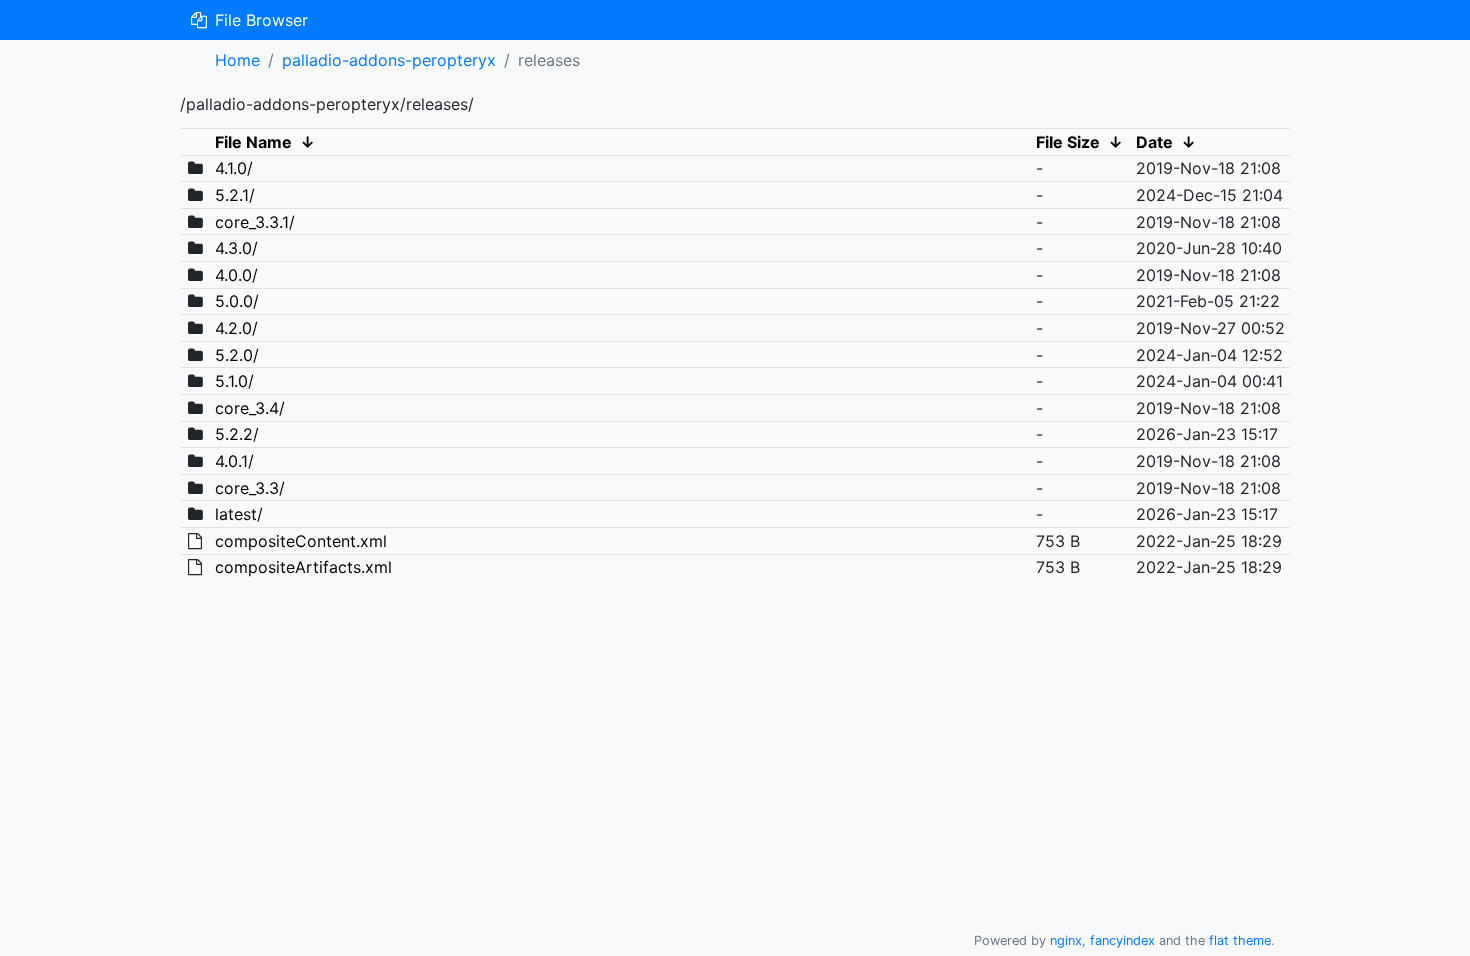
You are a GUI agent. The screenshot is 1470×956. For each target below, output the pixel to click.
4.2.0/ (236, 328)
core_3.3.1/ (255, 222)
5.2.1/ (235, 195)
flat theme (1240, 940)
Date (1154, 142)
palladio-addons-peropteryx (389, 60)
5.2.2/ (237, 434)
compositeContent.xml (301, 541)
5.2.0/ (237, 355)
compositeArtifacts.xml (303, 567)
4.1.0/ (234, 168)
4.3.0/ (236, 248)
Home (237, 60)
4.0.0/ (236, 275)
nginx (1066, 940)
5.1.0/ (234, 381)
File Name (253, 142)
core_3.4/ (250, 408)
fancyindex (1122, 940)
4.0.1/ (234, 461)
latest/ (239, 514)
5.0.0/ (237, 301)
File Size (1068, 142)
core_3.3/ (250, 488)
